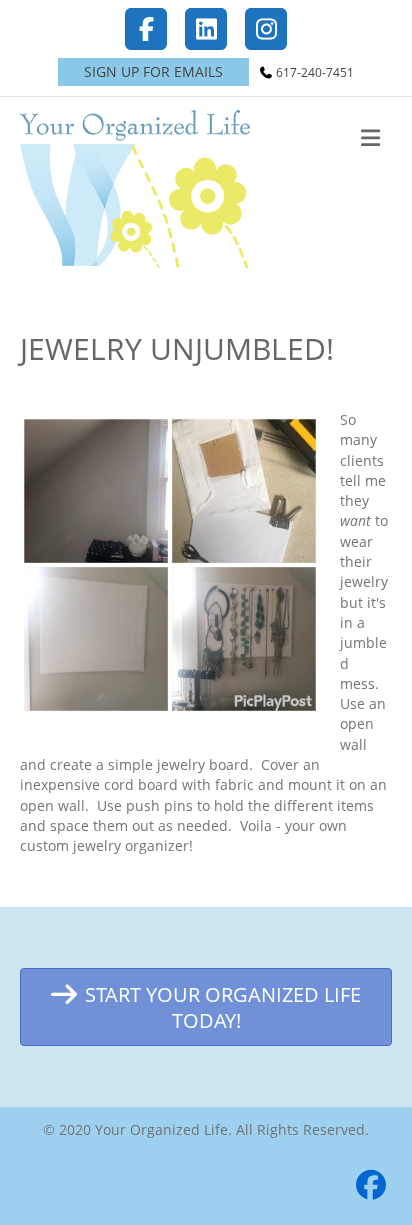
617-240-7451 (315, 72)
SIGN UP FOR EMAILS (153, 71)
